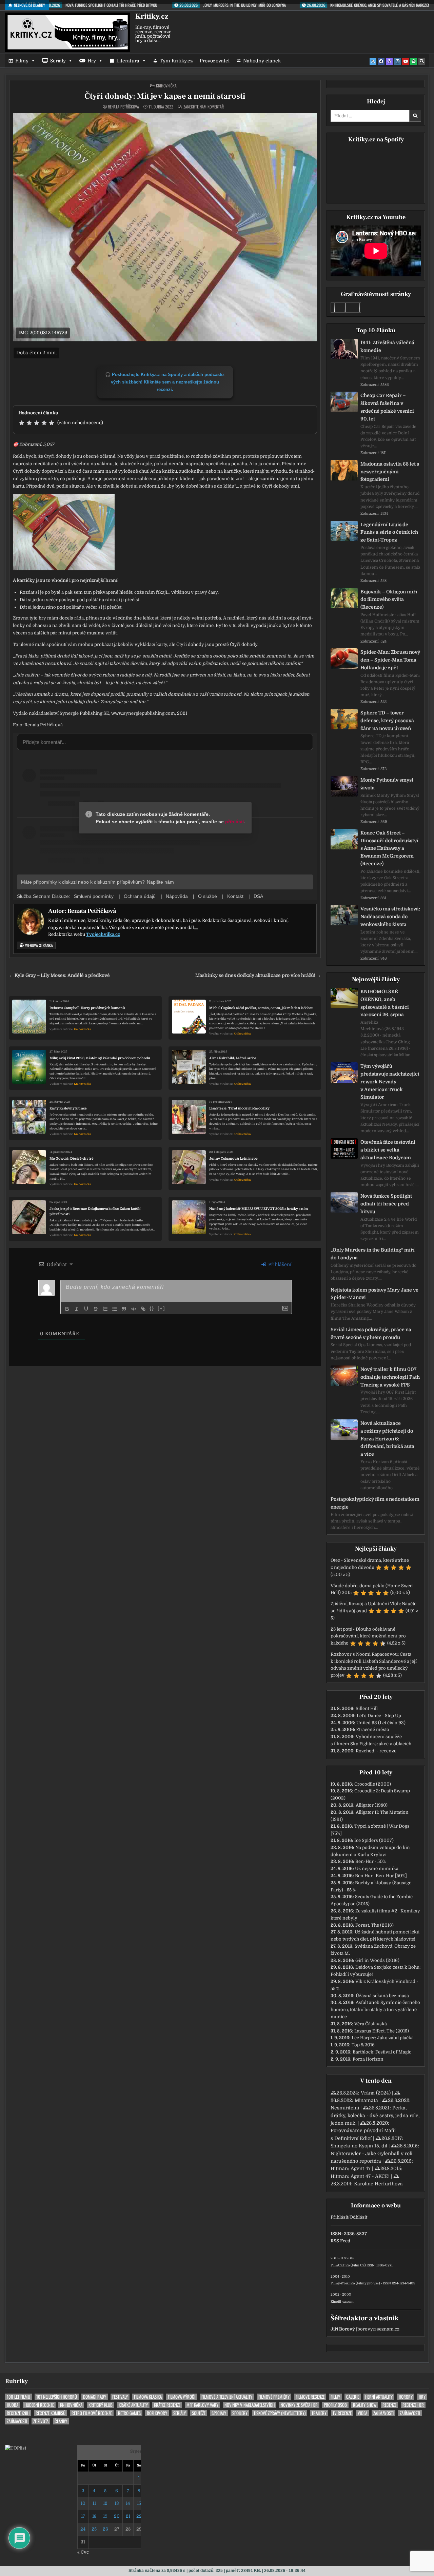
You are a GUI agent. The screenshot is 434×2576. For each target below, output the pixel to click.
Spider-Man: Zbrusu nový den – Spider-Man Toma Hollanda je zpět (390, 660)
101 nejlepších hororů (57, 2397)
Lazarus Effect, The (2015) (382, 2031)
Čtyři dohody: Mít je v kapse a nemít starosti (165, 96)
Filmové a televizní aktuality (227, 2397)
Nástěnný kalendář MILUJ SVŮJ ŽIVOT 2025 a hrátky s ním (259, 1209)
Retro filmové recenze (92, 2413)
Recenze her (413, 2405)
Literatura (128, 61)
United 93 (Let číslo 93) (381, 1723)
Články (61, 2421)
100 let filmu (18, 2397)
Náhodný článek (262, 61)
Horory (406, 2397)
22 (139, 2516)
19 (105, 2516)
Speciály (219, 2413)
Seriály (58, 61)
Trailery (319, 2413)
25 (94, 2529)
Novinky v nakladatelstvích (250, 2405)
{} (152, 1308)
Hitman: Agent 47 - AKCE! (360, 2176)
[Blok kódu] (134, 1309)
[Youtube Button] (406, 61)
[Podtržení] (86, 1309)
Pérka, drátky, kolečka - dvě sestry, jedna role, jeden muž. (375, 2115)
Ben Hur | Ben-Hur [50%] (381, 1876)
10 (83, 2503)
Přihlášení (279, 1264)
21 (128, 2516)
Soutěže (199, 2413)
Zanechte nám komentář (204, 107)
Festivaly (120, 2397)
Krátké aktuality (133, 2405)
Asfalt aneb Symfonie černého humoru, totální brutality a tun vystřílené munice (375, 2010)
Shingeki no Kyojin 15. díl (359, 2146)
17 (83, 2516)
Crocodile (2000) (373, 1784)
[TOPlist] (16, 2448)
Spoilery (240, 2413)
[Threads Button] (389, 61)
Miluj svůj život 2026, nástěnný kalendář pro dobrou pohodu (100, 1058)
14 (128, 2503)
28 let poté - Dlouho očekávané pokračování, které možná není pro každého (368, 1636)
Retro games (129, 2413)
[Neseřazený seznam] (115, 1309)
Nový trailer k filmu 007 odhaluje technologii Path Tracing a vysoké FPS (390, 1377)
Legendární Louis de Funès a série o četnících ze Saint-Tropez (389, 532)
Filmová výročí (182, 2397)
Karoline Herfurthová (378, 2184)
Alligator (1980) (372, 1805)
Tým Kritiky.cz (176, 61)
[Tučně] (67, 1309)
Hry (92, 61)
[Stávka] (96, 1309)
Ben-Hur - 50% (371, 1861)
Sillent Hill (367, 1708)
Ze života (41, 2421)
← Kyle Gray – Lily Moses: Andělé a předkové (59, 975)
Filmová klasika (148, 2397)
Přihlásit (339, 2217)
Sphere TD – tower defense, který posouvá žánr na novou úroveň (387, 721)
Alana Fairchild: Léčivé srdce (233, 1058)
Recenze (389, 2405)
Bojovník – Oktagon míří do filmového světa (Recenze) (389, 599)
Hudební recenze (39, 2405)
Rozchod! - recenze (376, 1751)
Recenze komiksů (51, 2413)
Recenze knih (18, 2413)
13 (117, 2503)
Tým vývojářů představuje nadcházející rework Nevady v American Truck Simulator (390, 1081)
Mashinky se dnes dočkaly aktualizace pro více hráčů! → (258, 975)
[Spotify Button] (414, 61)
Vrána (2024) (376, 2093)
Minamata (366, 2100)
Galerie (353, 2397)
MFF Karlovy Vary (202, 2405)
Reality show (365, 2405)
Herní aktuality (379, 2397)
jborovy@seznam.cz (378, 2329)
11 (94, 2503)
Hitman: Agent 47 (351, 2168)
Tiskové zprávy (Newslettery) (280, 2413)
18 (94, 2516)
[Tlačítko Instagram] (397, 61)
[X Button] (373, 61)
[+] (161, 1308)
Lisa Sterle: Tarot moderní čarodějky (239, 1108)
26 (105, 2529)
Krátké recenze (167, 2405)
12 (105, 2503)
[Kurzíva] (77, 1309)
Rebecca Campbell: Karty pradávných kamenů (87, 1008)
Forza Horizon (368, 2059)
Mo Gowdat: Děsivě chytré (72, 1158)
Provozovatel (215, 61)
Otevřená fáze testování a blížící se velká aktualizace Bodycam (388, 1150)
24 (83, 2529)
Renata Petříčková (123, 107)
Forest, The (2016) (374, 1925)
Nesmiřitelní (345, 2108)
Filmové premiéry (274, 2397)
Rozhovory (157, 2413)
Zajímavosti (383, 2413)
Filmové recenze (310, 2397)
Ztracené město (373, 1729)
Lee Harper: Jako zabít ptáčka (383, 2038)
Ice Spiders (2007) (374, 1840)
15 (139, 2503)
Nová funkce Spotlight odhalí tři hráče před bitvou (386, 1204)
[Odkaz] (143, 1309)
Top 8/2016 (363, 2045)
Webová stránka (38, 945)
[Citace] (124, 1309)
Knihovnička (166, 86)
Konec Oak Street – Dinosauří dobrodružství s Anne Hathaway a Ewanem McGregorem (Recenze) (389, 848)
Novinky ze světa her (299, 2405)
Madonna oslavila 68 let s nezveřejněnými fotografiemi (390, 472)
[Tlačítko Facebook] (381, 61)
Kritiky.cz (152, 16)
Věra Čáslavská (371, 2024)
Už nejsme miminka (377, 1869)
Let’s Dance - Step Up (379, 1716)
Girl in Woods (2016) (377, 1960)
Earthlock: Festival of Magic (382, 2052)
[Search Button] (422, 61)
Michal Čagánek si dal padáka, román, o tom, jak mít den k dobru (261, 1008)
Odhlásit (358, 2217)
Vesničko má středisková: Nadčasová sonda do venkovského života (390, 917)
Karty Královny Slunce (68, 1108)
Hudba (13, 2405)
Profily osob (335, 2405)
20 (117, 2516)
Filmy (22, 61)
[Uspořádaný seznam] (105, 1309)
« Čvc (83, 2552)
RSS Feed (340, 2241)
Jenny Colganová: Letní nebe (233, 1158)
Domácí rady (95, 2397)
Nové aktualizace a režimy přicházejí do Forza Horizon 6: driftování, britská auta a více (387, 1439)
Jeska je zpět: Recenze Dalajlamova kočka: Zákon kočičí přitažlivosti (95, 1211)
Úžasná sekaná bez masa (382, 1996)
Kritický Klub (101, 2405)
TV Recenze (342, 2413)
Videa (362, 2413)
